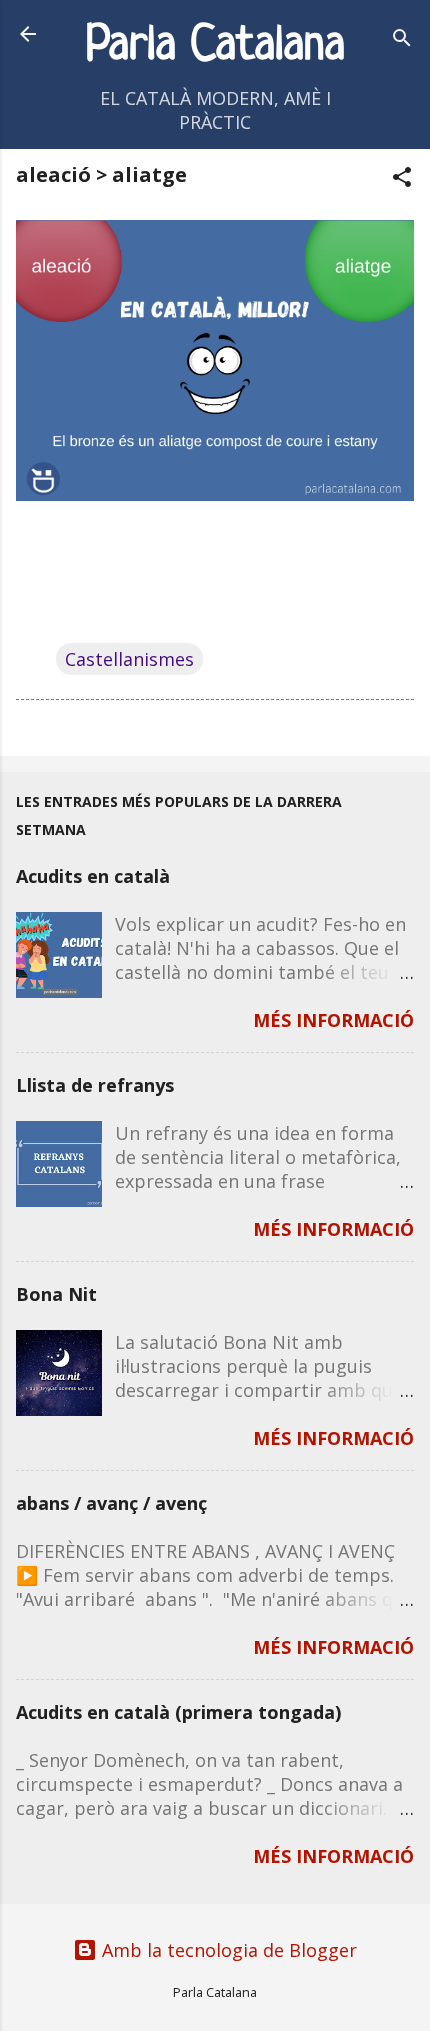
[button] (402, 179)
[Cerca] (402, 40)
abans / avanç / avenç (111, 1503)
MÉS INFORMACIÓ (333, 1020)
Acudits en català (93, 876)
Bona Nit (56, 1294)
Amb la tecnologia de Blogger (227, 1950)
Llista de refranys (95, 1085)
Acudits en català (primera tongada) (178, 1712)
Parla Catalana (215, 46)
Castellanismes (129, 659)
